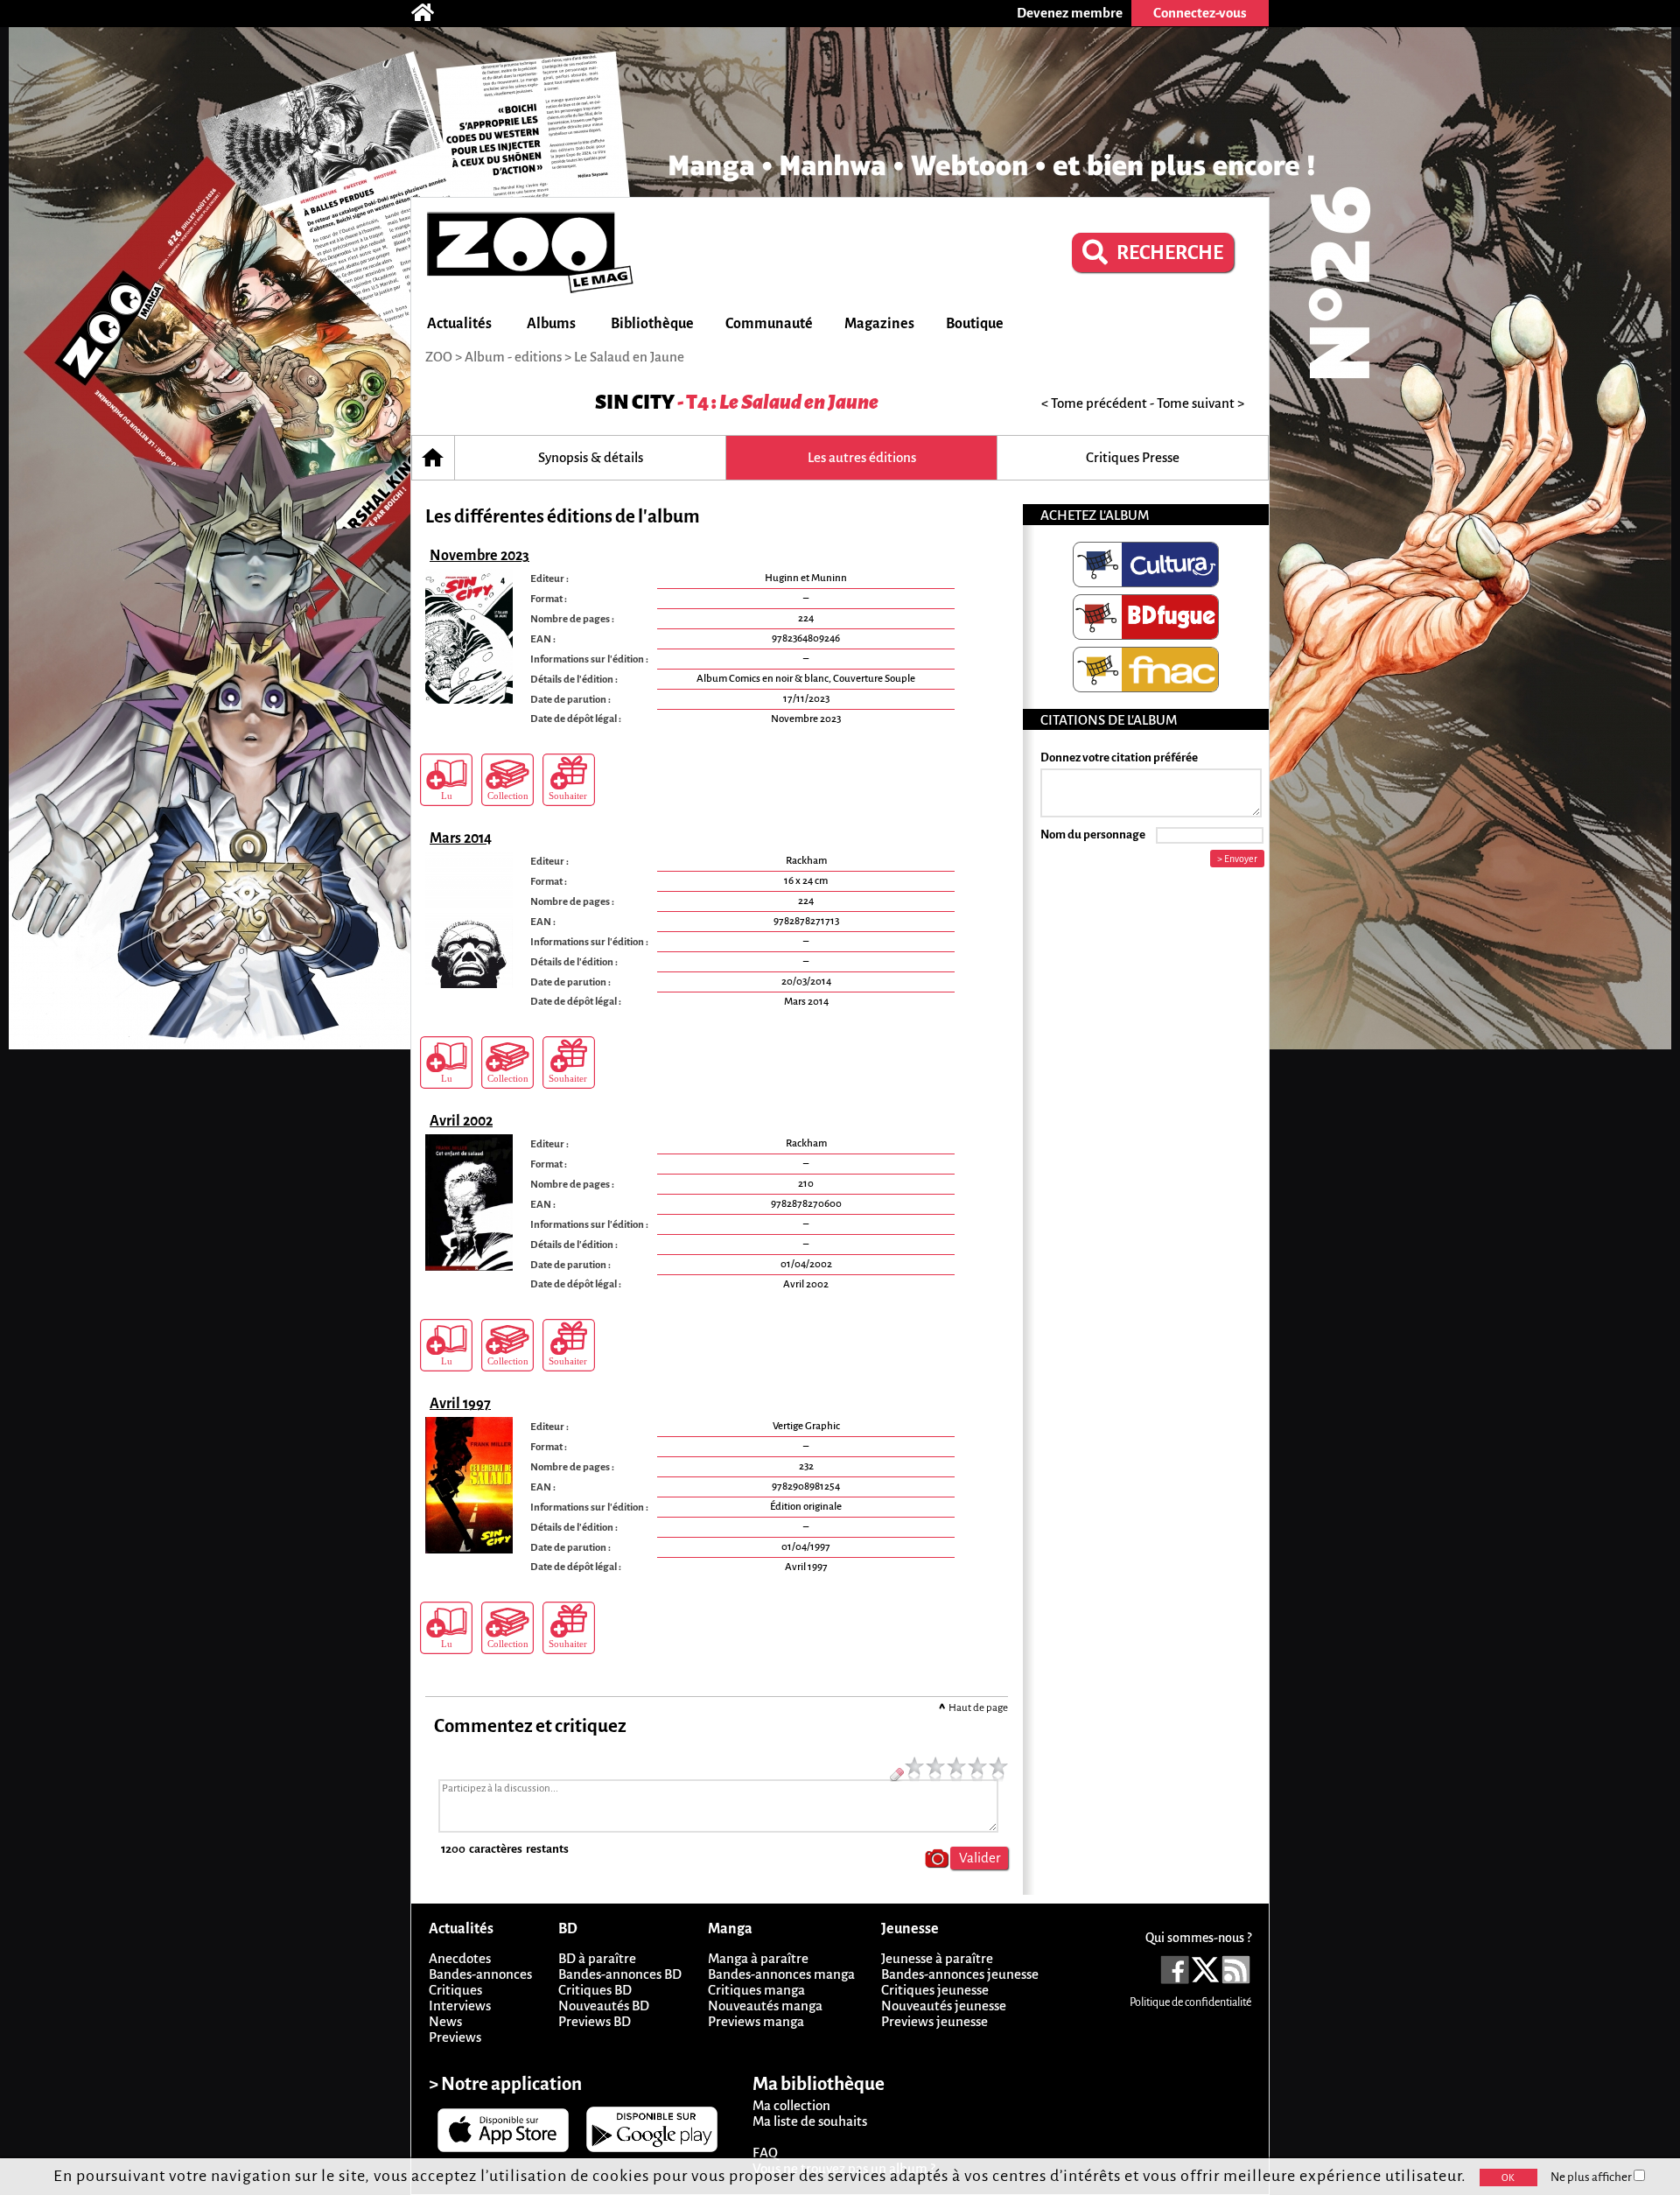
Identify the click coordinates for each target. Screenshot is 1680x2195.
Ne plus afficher (1592, 2177)
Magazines (879, 324)
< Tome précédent (1094, 403)
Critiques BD (595, 1990)
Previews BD (595, 2021)
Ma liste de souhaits (810, 2121)
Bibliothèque (652, 324)
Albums (551, 324)
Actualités (459, 324)
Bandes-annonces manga (781, 1974)
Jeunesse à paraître (937, 1958)
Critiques (455, 1990)
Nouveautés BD (604, 2006)
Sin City (635, 402)
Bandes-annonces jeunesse (960, 1974)
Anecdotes (460, 1958)
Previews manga (756, 2021)
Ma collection (791, 2105)
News (445, 2021)
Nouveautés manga (765, 2006)
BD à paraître (597, 1958)
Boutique (975, 324)
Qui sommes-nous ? (1198, 1938)
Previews (455, 2037)
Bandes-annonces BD (620, 1974)
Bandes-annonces (480, 1974)
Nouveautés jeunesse (944, 2006)
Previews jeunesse (934, 2021)
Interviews (460, 2006)
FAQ (765, 2153)
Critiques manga (756, 1990)
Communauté (769, 324)
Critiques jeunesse (935, 1990)
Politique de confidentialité (1190, 2002)
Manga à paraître (758, 1958)
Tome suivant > (1200, 403)
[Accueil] (431, 13)
